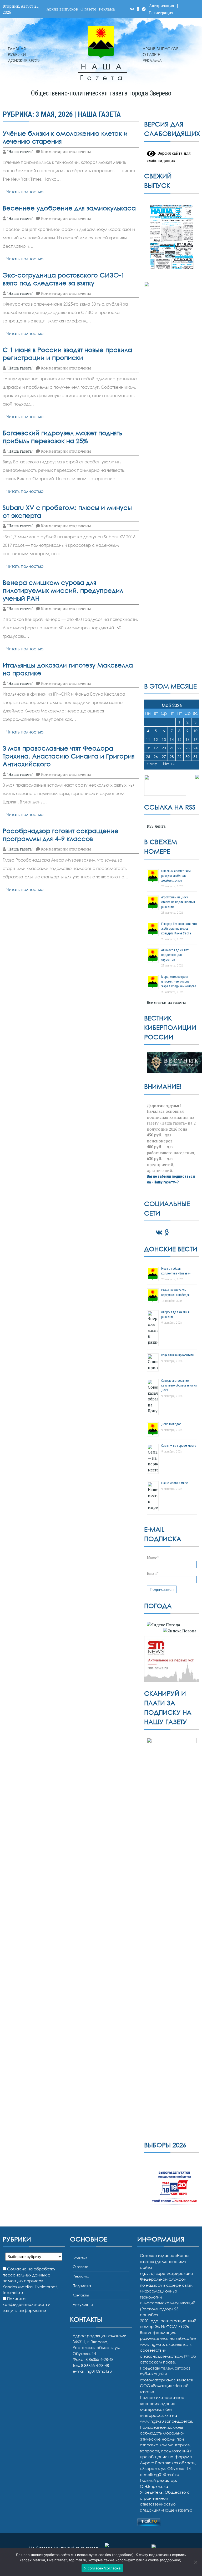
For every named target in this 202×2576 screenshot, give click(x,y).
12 (156, 739)
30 (188, 756)
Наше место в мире (175, 1483)
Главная (17, 49)
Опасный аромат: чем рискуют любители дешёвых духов (176, 876)
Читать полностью (25, 192)
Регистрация (161, 13)
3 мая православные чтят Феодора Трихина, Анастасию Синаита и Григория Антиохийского (69, 756)
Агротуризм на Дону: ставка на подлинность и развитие (178, 902)
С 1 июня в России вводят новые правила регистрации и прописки (67, 354)
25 (148, 756)
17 (195, 739)
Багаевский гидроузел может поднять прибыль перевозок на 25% (62, 437)
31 (195, 756)
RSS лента (156, 826)
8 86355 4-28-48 (95, 2365)
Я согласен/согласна (102, 2568)
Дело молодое (171, 1424)
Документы (83, 2304)
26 (156, 756)
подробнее (123, 2555)
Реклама (107, 9)
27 (164, 756)
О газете (88, 9)
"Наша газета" (20, 151)
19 (156, 748)
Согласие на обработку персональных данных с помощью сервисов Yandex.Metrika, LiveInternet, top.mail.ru (30, 2281)
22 (179, 748)
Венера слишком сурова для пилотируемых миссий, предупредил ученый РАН (63, 590)
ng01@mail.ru (99, 2371)
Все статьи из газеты (166, 1002)
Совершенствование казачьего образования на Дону (179, 1385)
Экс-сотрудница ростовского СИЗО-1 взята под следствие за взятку (64, 279)
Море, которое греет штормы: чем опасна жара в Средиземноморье (179, 981)
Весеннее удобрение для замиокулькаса (69, 208)
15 (179, 739)
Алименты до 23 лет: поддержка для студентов (175, 955)
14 (172, 739)
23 (188, 748)
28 (172, 756)
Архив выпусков (62, 9)
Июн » (169, 764)
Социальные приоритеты (178, 1355)
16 (188, 739)
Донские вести (24, 60)
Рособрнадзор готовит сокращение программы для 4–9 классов (61, 835)
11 (148, 739)
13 (164, 739)
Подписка (82, 2286)
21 (172, 748)
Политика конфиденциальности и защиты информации (26, 2304)
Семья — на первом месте (179, 1446)
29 (179, 756)
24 (195, 748)
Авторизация (162, 6)
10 (195, 731)
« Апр (152, 764)
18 (148, 748)
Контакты (81, 2295)
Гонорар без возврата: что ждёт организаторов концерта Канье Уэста (179, 929)
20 (164, 748)
